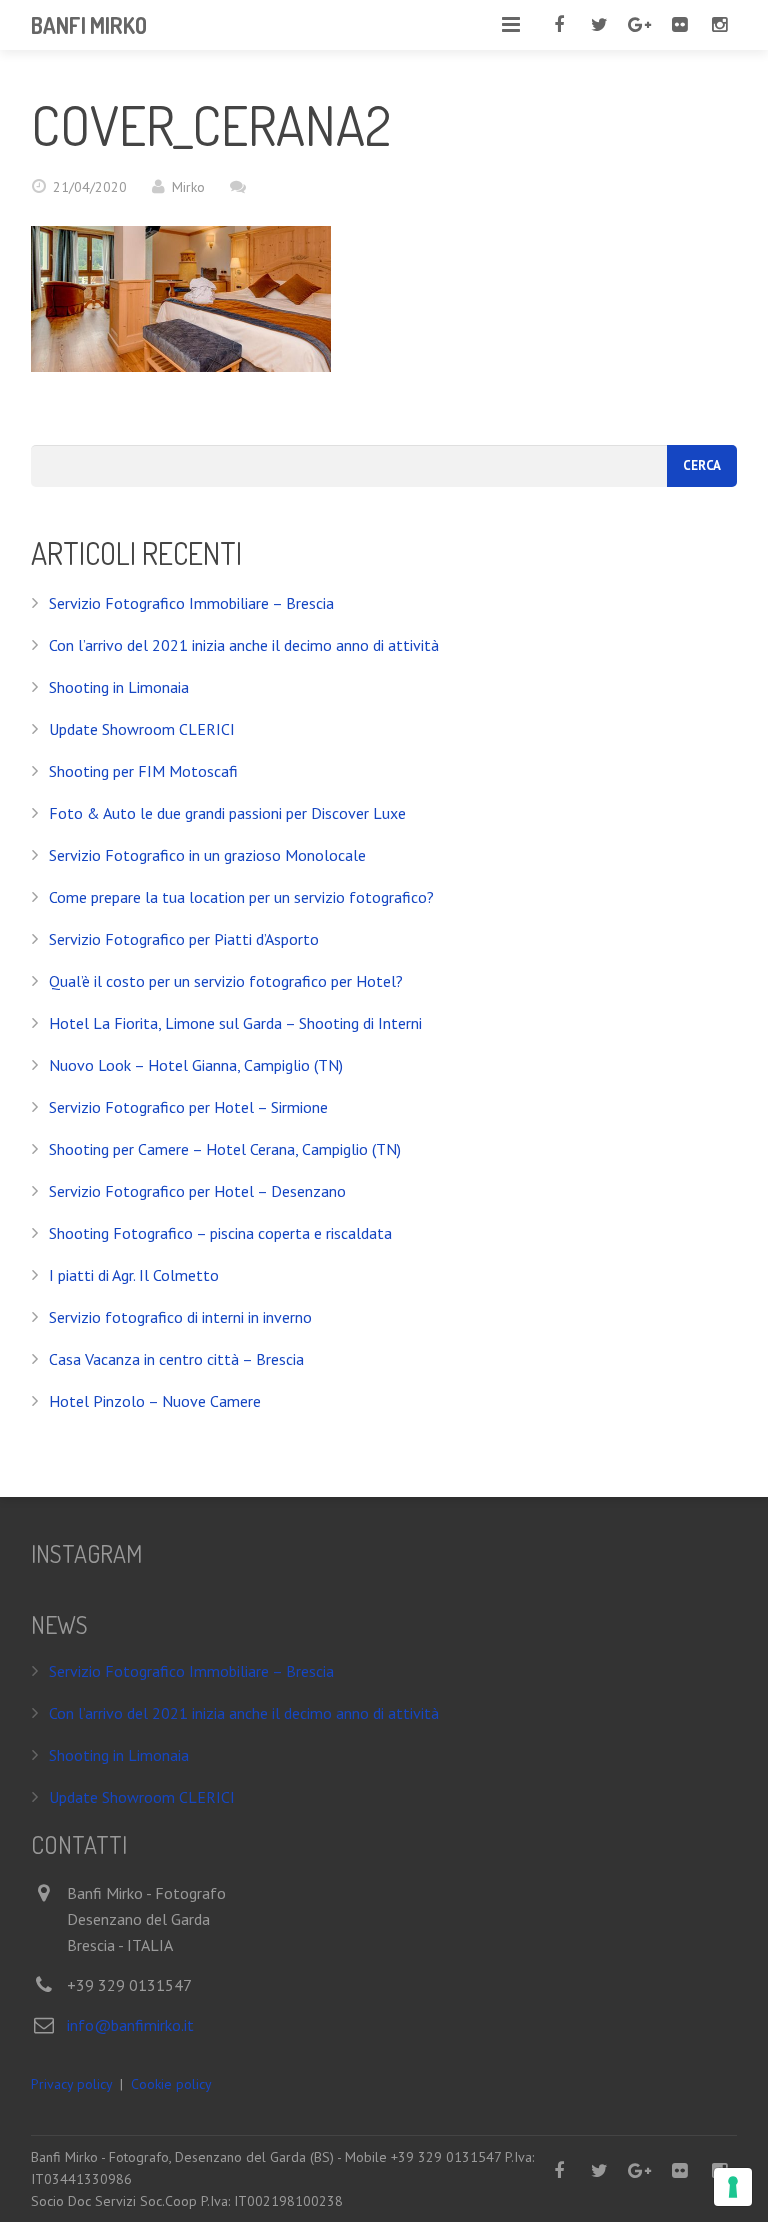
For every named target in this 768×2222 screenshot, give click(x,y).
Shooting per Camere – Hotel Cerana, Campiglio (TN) (225, 1149)
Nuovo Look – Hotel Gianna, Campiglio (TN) (196, 1065)
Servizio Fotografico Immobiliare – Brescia (191, 603)
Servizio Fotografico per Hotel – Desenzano (197, 1191)
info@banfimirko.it (130, 2025)
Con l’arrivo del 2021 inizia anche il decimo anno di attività (244, 645)
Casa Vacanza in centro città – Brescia (176, 1359)
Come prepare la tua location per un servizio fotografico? (241, 897)
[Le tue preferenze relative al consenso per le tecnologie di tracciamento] (733, 2187)
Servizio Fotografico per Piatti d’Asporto (184, 939)
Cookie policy (171, 2084)
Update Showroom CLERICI (142, 729)
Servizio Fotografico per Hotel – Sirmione (188, 1107)
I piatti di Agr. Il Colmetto (134, 1275)
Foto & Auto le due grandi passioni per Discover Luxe (227, 813)
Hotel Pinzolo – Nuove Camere (155, 1401)
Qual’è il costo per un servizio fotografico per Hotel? (226, 981)
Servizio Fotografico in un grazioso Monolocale (207, 855)
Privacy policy (71, 2084)
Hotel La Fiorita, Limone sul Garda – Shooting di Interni (235, 1023)
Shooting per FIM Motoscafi (143, 771)
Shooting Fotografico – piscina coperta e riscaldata (220, 1233)
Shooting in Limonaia (119, 687)
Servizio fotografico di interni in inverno (180, 1317)
